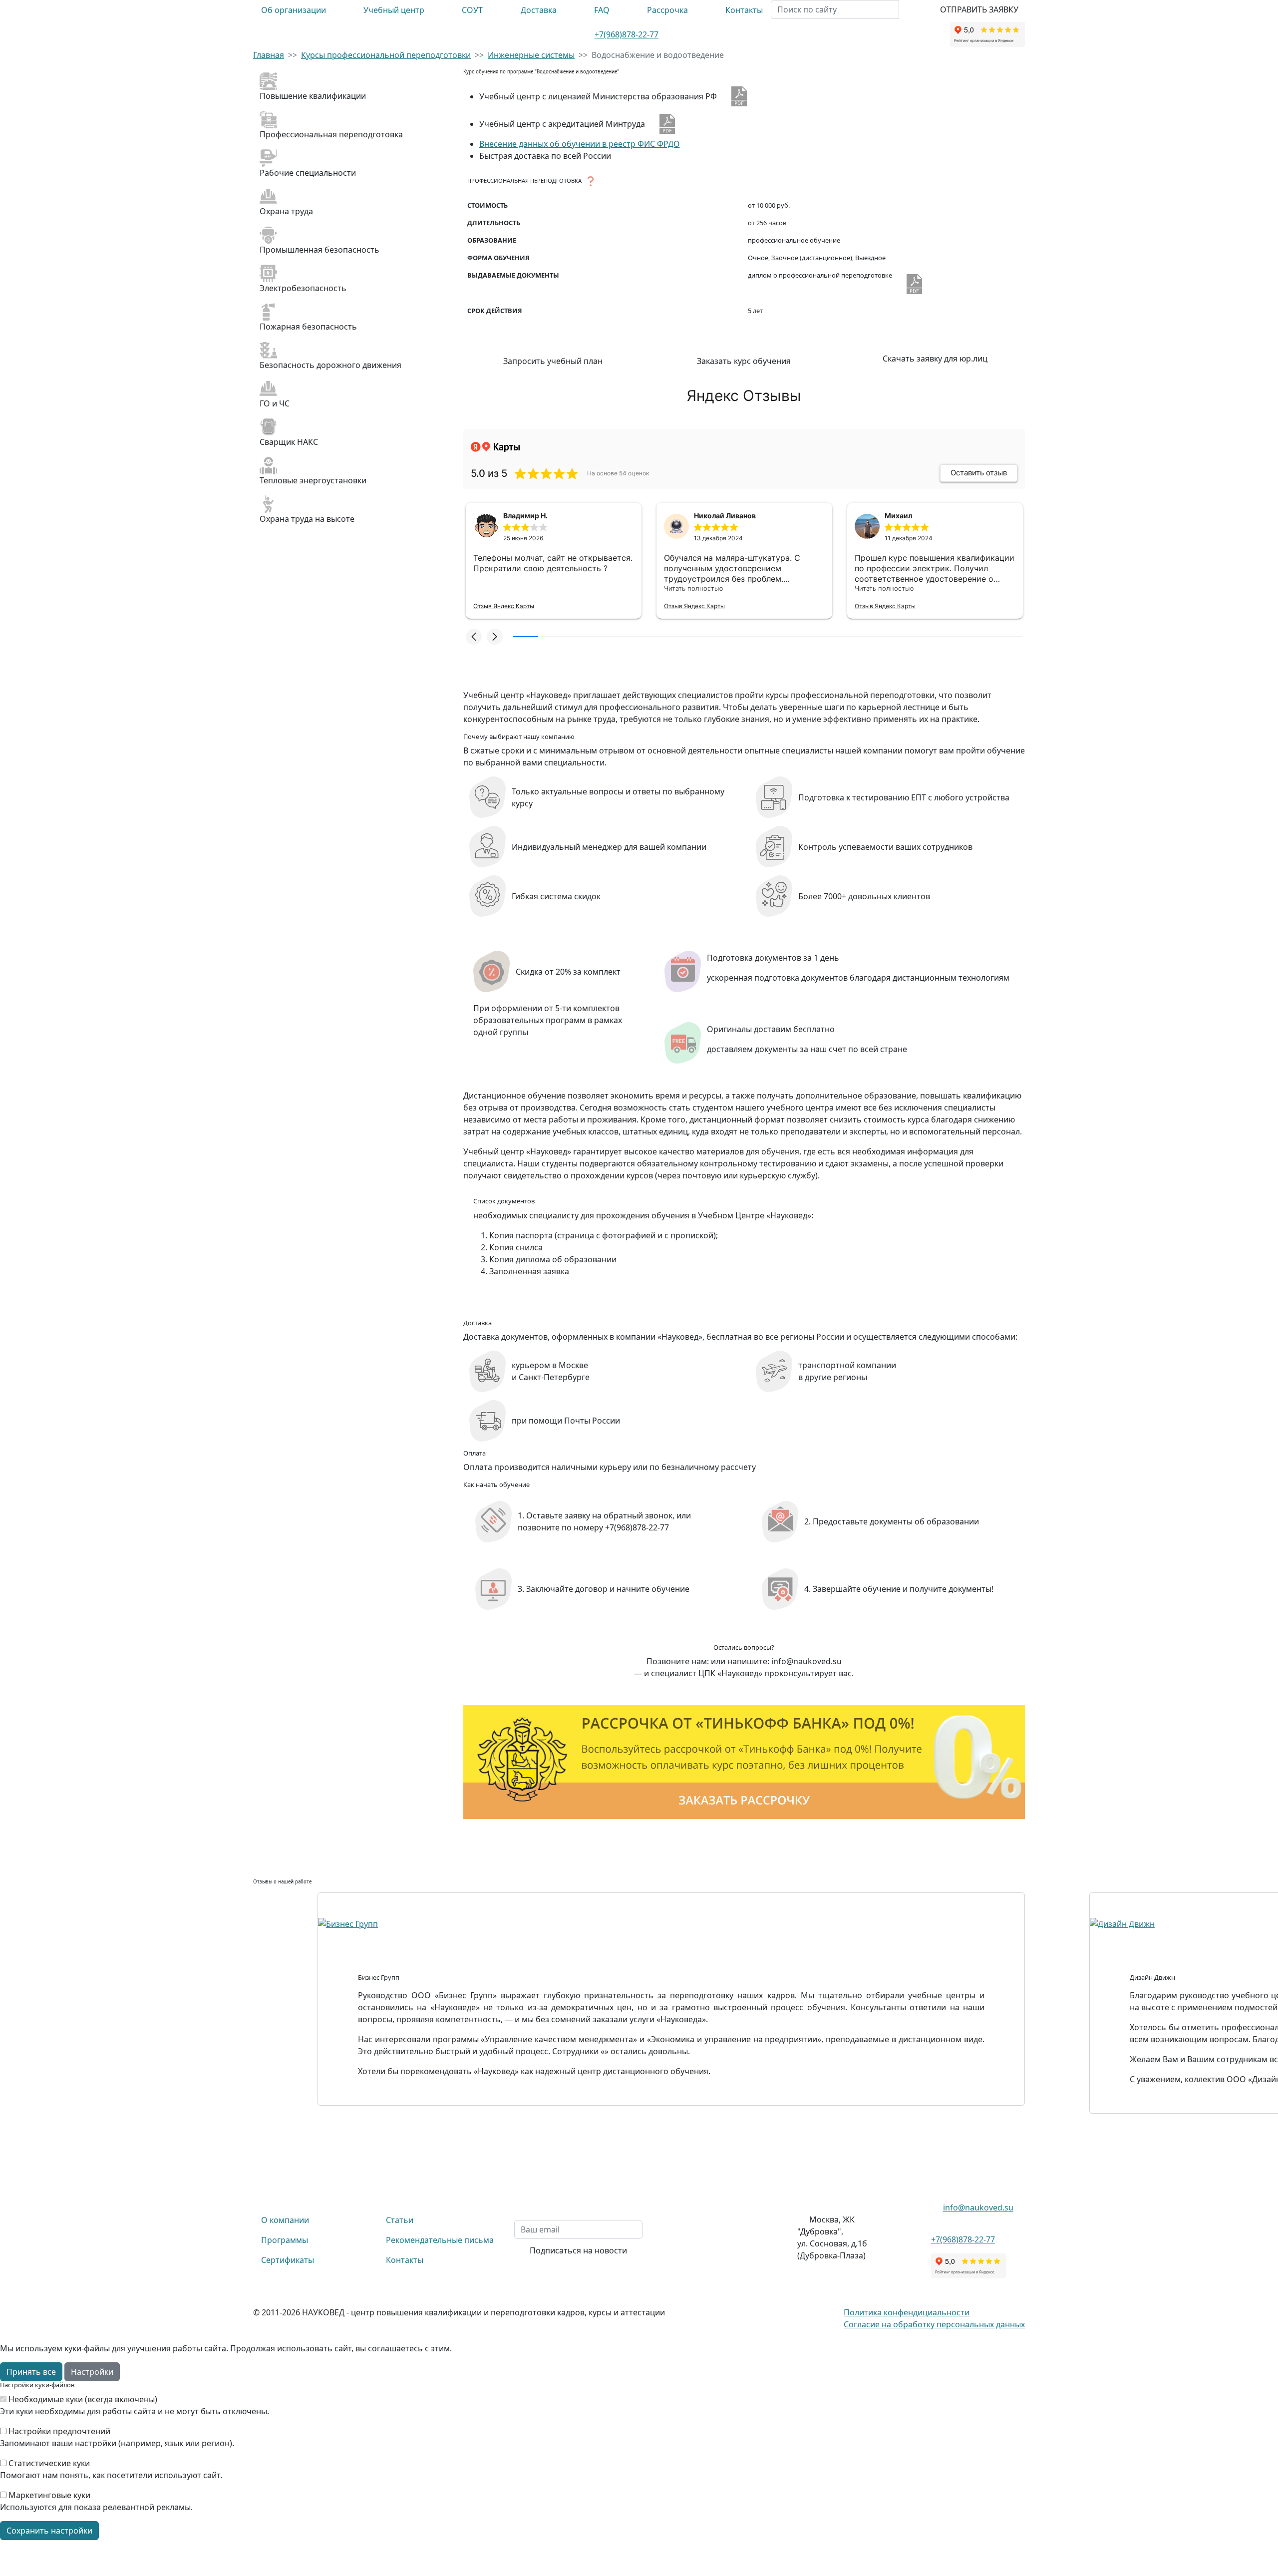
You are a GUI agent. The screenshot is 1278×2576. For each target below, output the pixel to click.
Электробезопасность (303, 288)
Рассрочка (667, 10)
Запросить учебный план (553, 361)
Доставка (539, 10)
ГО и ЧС (275, 403)
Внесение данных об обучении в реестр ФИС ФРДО (580, 144)
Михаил (898, 516)
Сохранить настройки (49, 2531)
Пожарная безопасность (308, 327)
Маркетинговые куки (49, 2495)
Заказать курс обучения (744, 361)
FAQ (602, 10)
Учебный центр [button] (394, 10)
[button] (474, 637)
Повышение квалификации (313, 96)
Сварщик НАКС (289, 442)
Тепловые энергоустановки (313, 480)
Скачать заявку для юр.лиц (935, 359)
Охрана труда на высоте (307, 519)
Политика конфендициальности (907, 2312)
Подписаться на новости (578, 2250)
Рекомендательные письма (440, 2240)
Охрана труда (286, 211)
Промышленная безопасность (319, 250)
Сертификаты (288, 2260)
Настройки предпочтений (59, 2431)
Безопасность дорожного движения (330, 365)
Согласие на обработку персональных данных (934, 2324)
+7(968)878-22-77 (627, 34)
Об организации (294, 10)
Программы (285, 2240)
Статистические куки (49, 2463)
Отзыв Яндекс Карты (504, 606)
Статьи (400, 2220)
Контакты (744, 10)
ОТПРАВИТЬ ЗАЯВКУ (979, 9)
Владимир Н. (525, 516)
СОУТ (472, 10)
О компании (285, 2220)
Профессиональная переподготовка (331, 134)
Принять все (31, 2372)
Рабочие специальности (308, 173)
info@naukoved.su (978, 2208)
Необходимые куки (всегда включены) (83, 2399)
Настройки (92, 2372)
